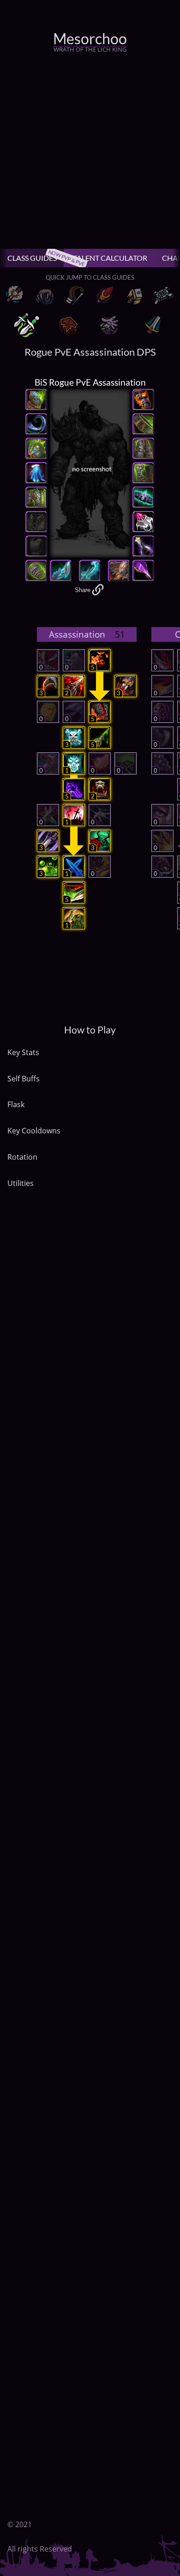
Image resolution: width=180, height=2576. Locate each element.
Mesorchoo (90, 39)
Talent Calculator (110, 258)
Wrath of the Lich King (90, 49)
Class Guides (36, 258)
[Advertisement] (90, 154)
